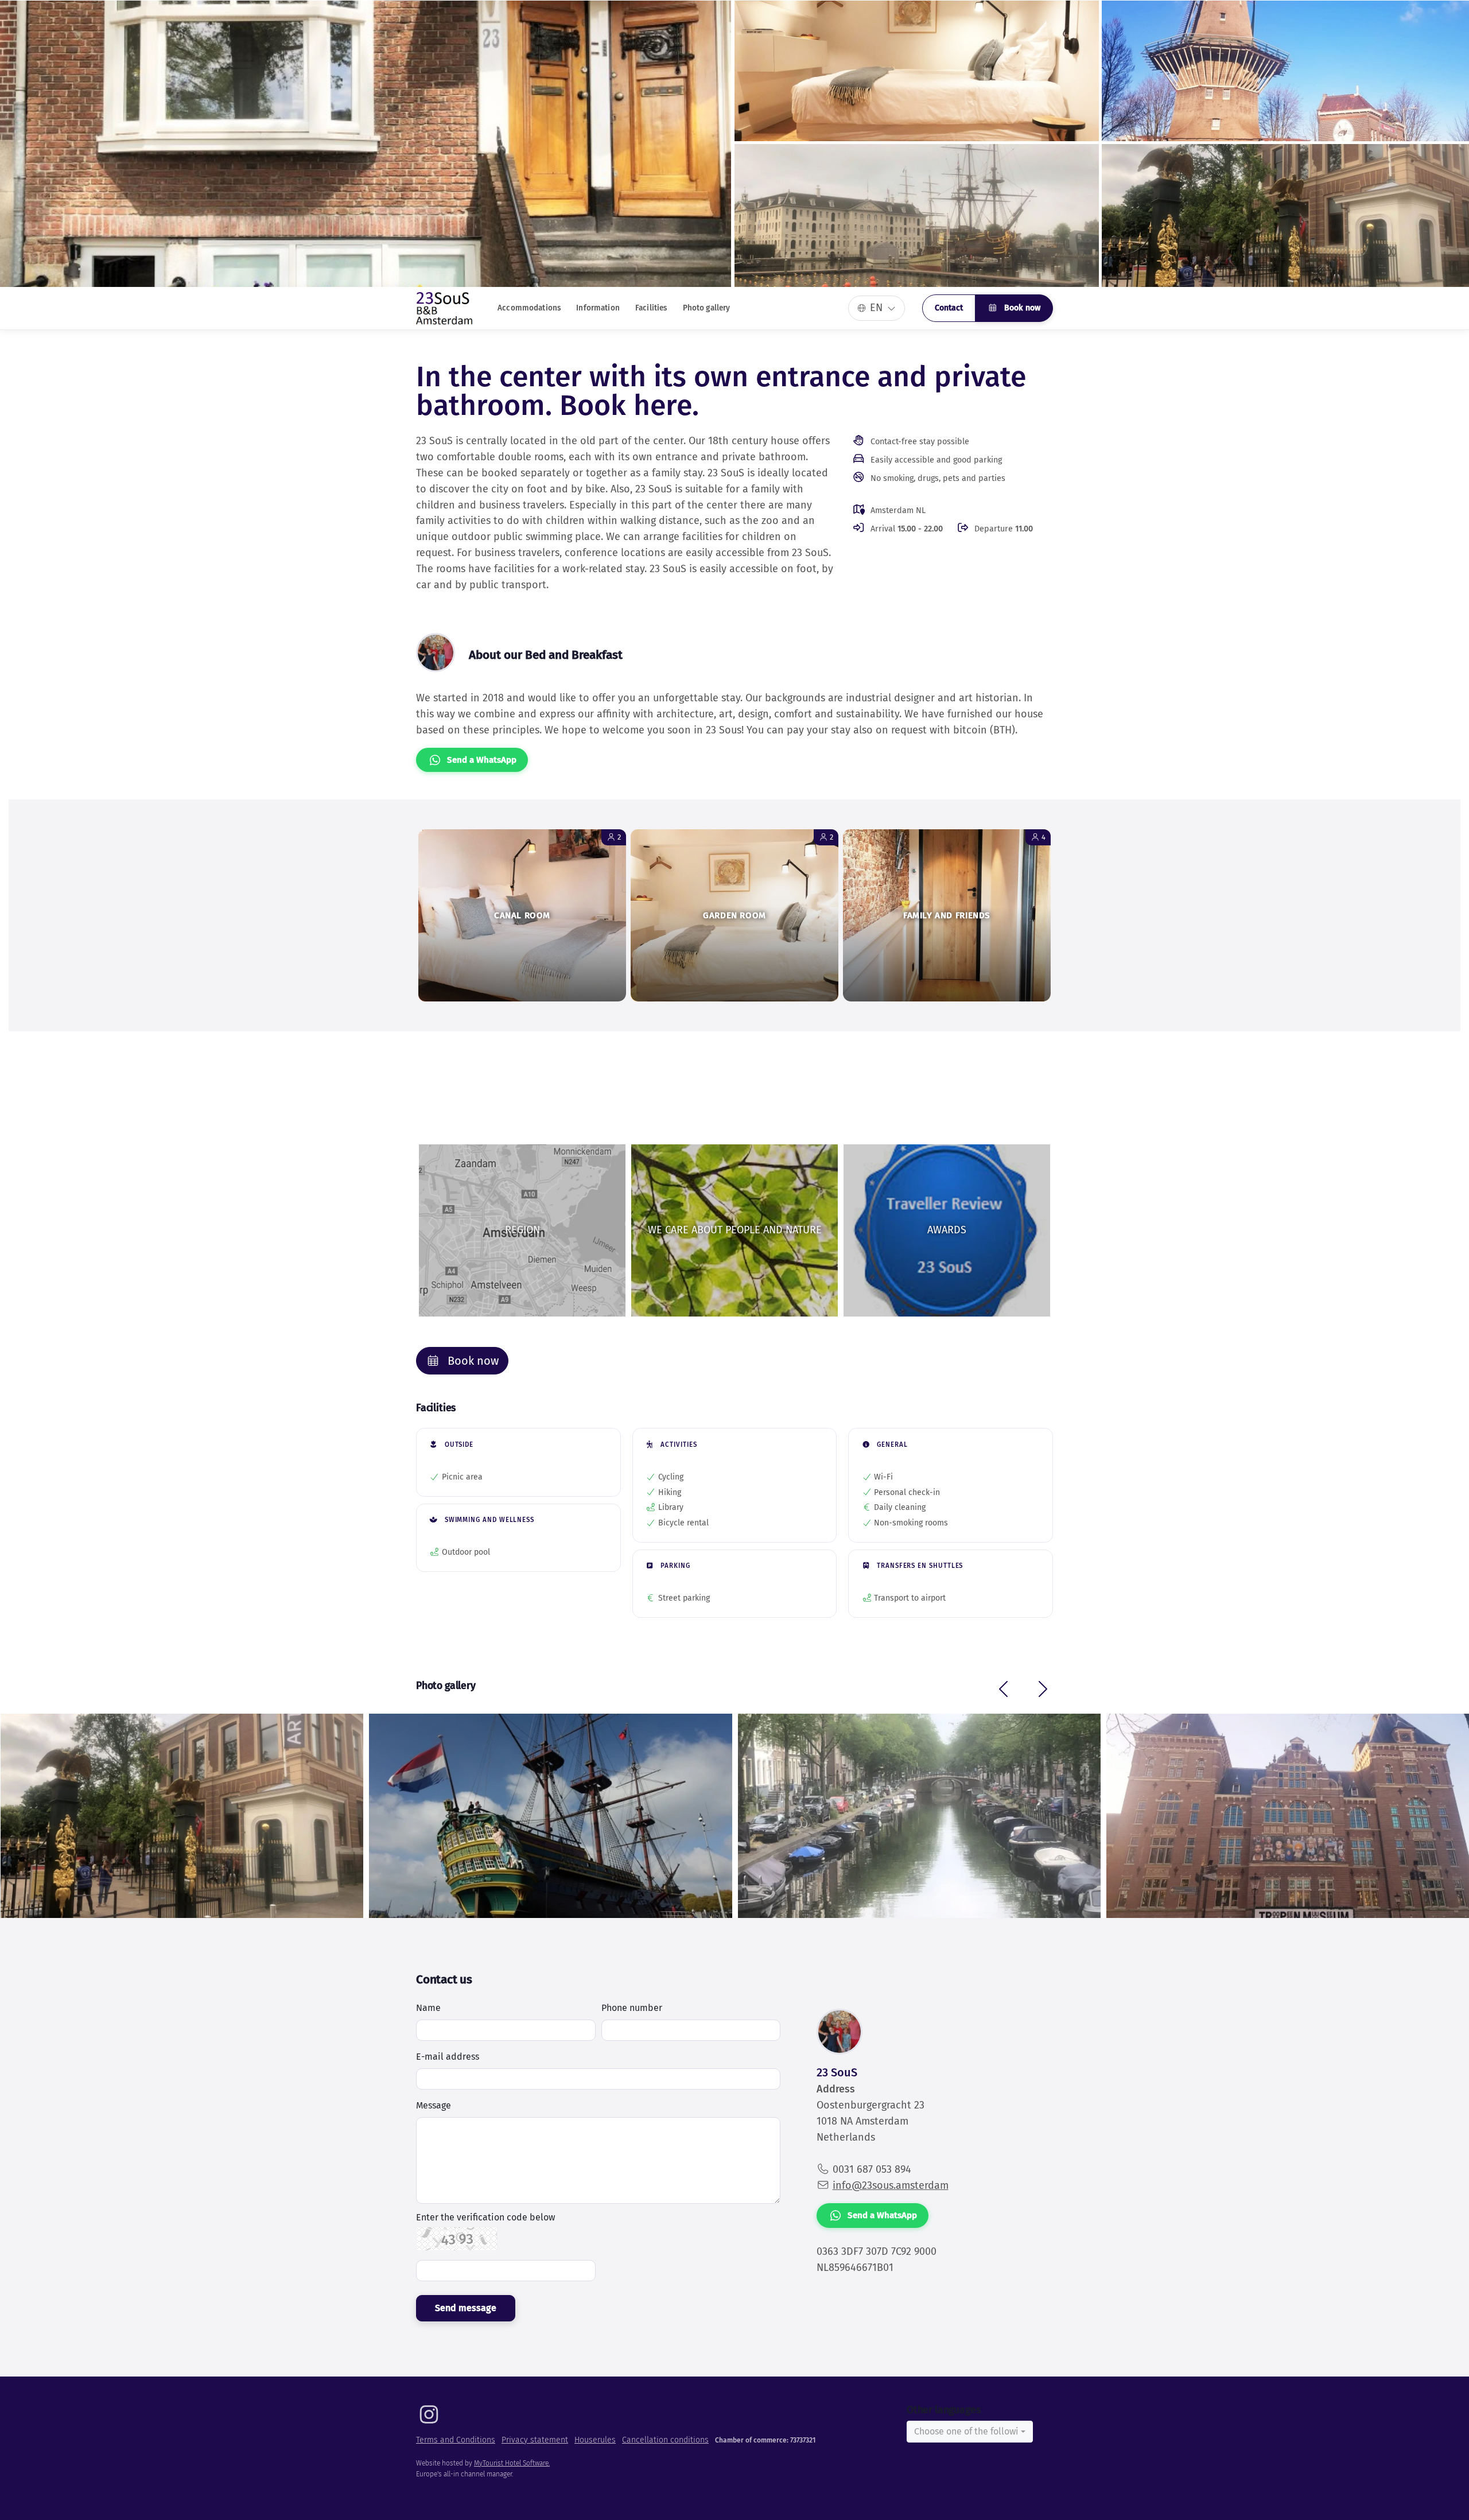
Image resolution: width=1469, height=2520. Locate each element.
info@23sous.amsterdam (891, 2185)
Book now (1021, 308)
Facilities (651, 308)
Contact (949, 308)
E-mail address (448, 2057)
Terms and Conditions (456, 2440)
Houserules (595, 2440)
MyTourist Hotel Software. (512, 2463)
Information (598, 308)
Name (428, 2008)
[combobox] (970, 2432)
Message (434, 2105)
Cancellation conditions (665, 2440)
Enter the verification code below (485, 2218)
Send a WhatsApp (482, 760)
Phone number (632, 2008)
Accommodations (529, 308)
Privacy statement (535, 2440)
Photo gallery (707, 308)
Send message (466, 2308)
